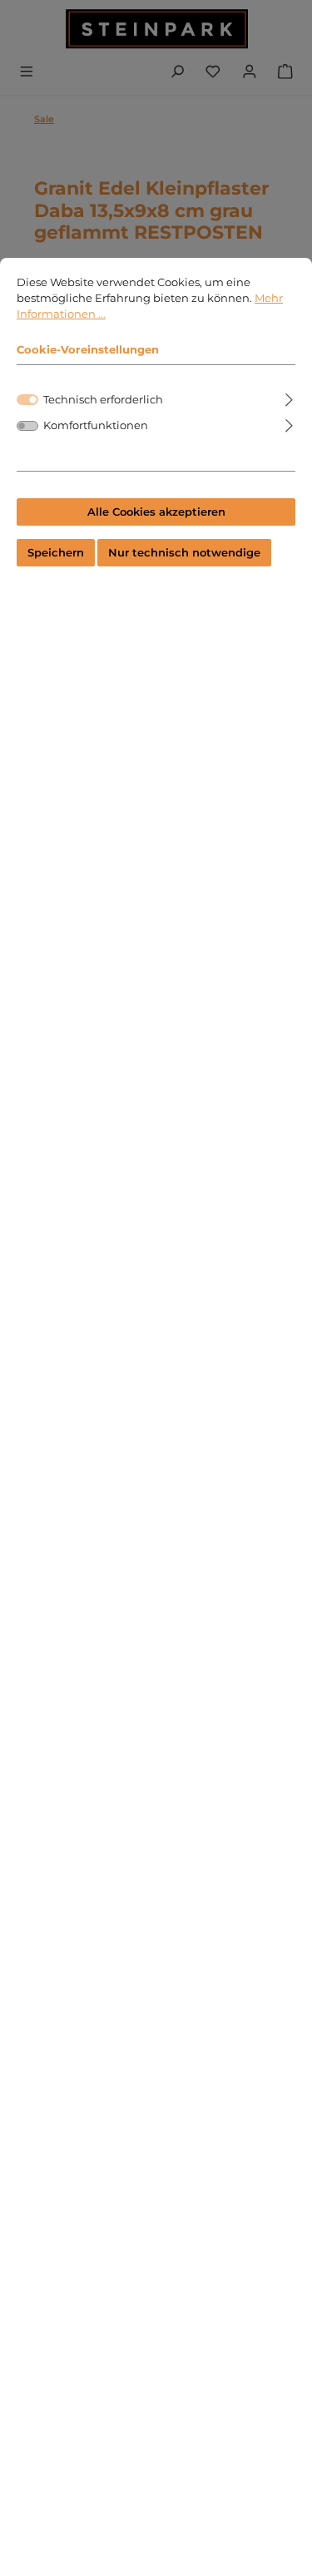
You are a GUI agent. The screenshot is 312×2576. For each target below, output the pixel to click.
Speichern (56, 553)
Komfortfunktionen (96, 425)
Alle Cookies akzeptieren (156, 512)
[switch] (27, 426)
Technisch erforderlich (103, 400)
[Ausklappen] (289, 397)
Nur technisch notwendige (184, 553)
